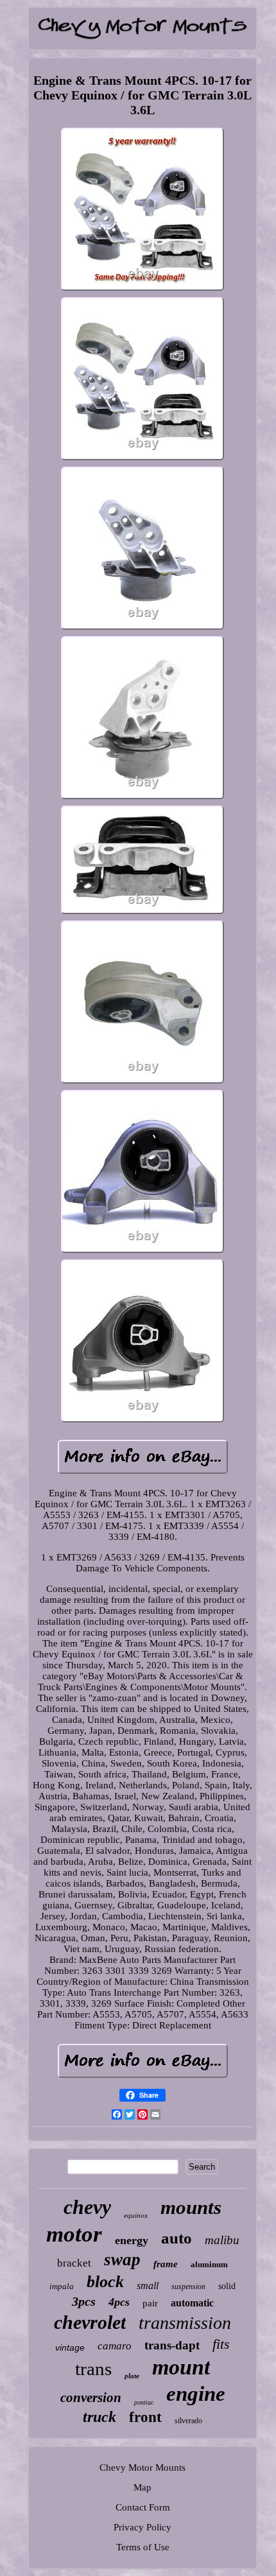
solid (227, 2286)
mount (181, 2367)
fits (221, 2344)
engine (196, 2394)
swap (122, 2260)
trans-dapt (172, 2345)
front (145, 2417)
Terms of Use (143, 2547)
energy (132, 2240)
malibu (222, 2240)
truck (99, 2417)
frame (166, 2264)
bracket (74, 2263)
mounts (191, 2207)
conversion (91, 2398)
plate (132, 2376)
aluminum (209, 2264)
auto (177, 2238)
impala (62, 2286)
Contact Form (143, 2507)
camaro (115, 2346)
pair (150, 2303)
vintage (70, 2347)
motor (74, 2234)
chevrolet (90, 2322)
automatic (192, 2303)
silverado (188, 2421)
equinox (136, 2215)
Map (142, 2487)
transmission (185, 2323)
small (148, 2286)
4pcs (119, 2302)
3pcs (84, 2301)
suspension (188, 2286)
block (105, 2282)
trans (93, 2369)
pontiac (144, 2402)
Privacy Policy (142, 2527)
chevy (87, 2207)
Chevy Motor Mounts (142, 2468)
